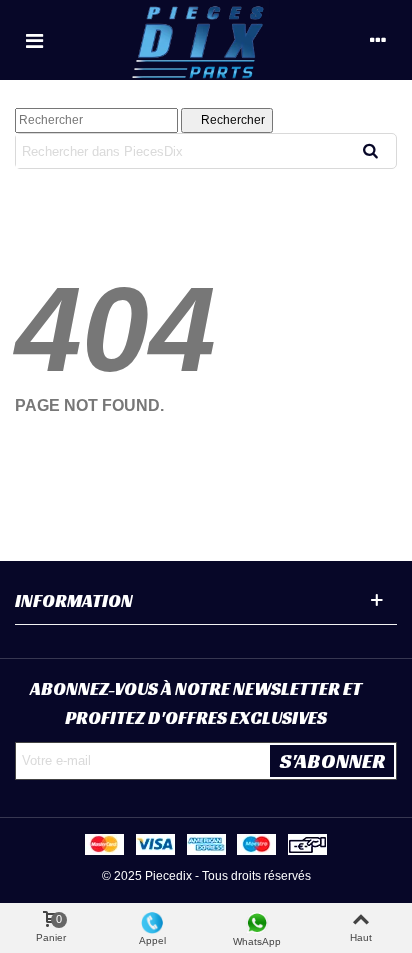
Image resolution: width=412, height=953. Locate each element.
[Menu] (34, 40)
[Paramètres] (378, 40)
